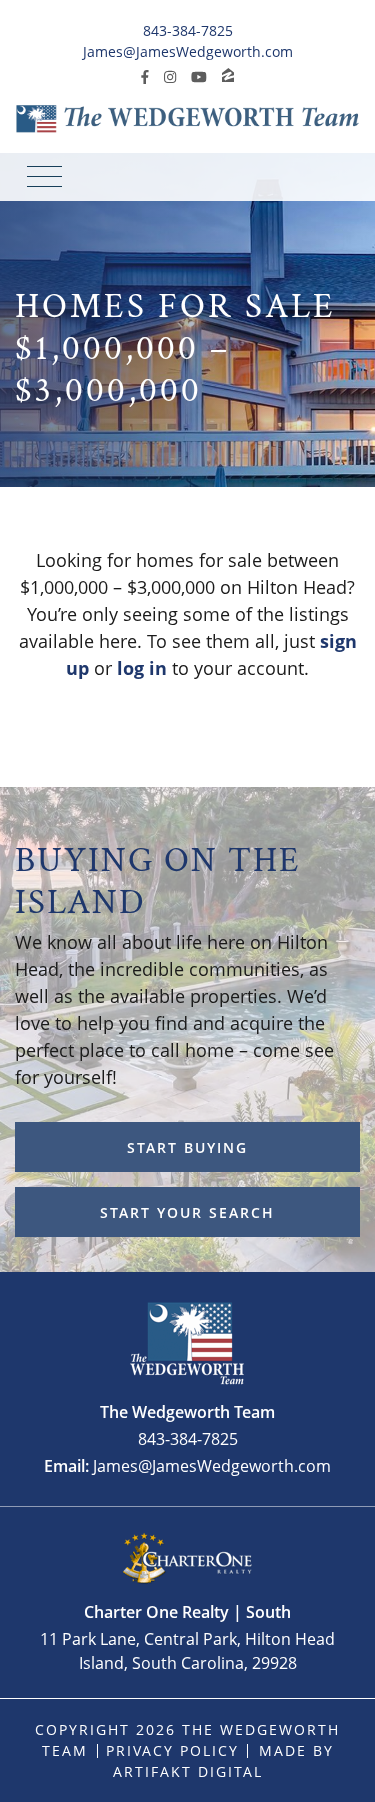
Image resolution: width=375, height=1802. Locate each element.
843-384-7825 (188, 30)
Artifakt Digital (188, 1771)
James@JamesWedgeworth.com (188, 51)
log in (142, 668)
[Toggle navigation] (44, 176)
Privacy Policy (172, 1750)
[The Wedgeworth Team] (187, 117)
